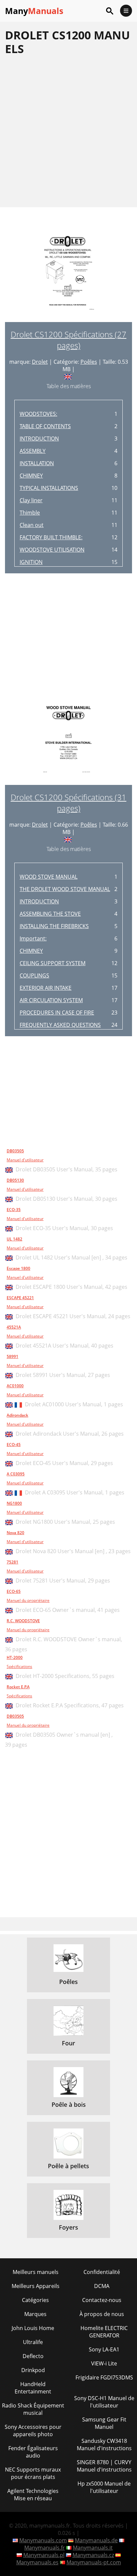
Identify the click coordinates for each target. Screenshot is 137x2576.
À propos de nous (102, 2314)
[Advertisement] (68, 131)
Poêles (89, 362)
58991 (12, 1356)
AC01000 (15, 1386)
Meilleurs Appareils (36, 2286)
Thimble (30, 513)
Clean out (32, 525)
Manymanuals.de (96, 2540)
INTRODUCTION (39, 439)
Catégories (35, 2300)
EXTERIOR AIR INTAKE (46, 988)
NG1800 (14, 1503)
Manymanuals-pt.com (94, 2562)
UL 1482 (14, 1239)
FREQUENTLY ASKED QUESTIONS (60, 1025)
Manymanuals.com (43, 2540)
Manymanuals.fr (45, 2548)
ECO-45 (14, 1445)
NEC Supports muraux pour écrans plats (33, 2473)
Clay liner (31, 500)
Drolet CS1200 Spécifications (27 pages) (68, 340)
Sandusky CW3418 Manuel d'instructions (104, 2445)
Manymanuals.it (93, 2548)
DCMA (102, 2286)
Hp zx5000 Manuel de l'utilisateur (104, 2487)
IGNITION (31, 562)
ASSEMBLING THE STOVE (50, 914)
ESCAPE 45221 (20, 1298)
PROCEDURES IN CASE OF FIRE (57, 1013)
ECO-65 (14, 1591)
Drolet (40, 362)
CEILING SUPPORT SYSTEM (53, 963)
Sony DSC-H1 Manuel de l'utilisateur (104, 2402)
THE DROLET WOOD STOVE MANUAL (65, 889)
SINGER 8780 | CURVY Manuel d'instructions (104, 2466)
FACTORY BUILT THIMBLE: (51, 537)
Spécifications (19, 1666)
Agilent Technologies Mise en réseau (33, 2495)
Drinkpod (33, 2370)
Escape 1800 (18, 1268)
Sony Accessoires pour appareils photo (33, 2430)
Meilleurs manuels (36, 2272)
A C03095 (16, 1474)
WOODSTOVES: (38, 414)
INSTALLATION (37, 463)
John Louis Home (33, 2328)
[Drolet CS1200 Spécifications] (68, 275)
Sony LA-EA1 (104, 2349)
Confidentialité (102, 2272)
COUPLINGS (34, 975)
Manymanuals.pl (44, 2555)
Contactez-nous (102, 2300)
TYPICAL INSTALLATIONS (49, 488)
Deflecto (33, 2356)
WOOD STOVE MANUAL (49, 877)
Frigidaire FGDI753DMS (104, 2377)
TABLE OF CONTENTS (45, 426)
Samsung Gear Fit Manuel (104, 2423)
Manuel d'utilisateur (25, 1160)
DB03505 (15, 1151)
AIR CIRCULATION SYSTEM (51, 1000)
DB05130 (15, 1180)
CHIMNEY (31, 476)
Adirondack (17, 1415)
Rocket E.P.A (18, 1687)
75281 (12, 1562)
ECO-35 (14, 1210)
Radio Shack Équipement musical (33, 2409)
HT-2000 (15, 1657)
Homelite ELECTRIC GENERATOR (104, 2332)
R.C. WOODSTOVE (23, 1621)
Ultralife (33, 2342)
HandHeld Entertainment (33, 2388)
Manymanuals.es (37, 2562)
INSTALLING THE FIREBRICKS (54, 926)
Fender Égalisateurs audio (33, 2452)
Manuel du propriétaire (28, 1600)
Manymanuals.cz (93, 2555)
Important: (33, 938)
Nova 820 (15, 1533)
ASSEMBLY (33, 451)
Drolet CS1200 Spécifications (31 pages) (68, 803)
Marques (35, 2314)
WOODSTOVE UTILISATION (52, 550)
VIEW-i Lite (104, 2363)
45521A (14, 1327)
